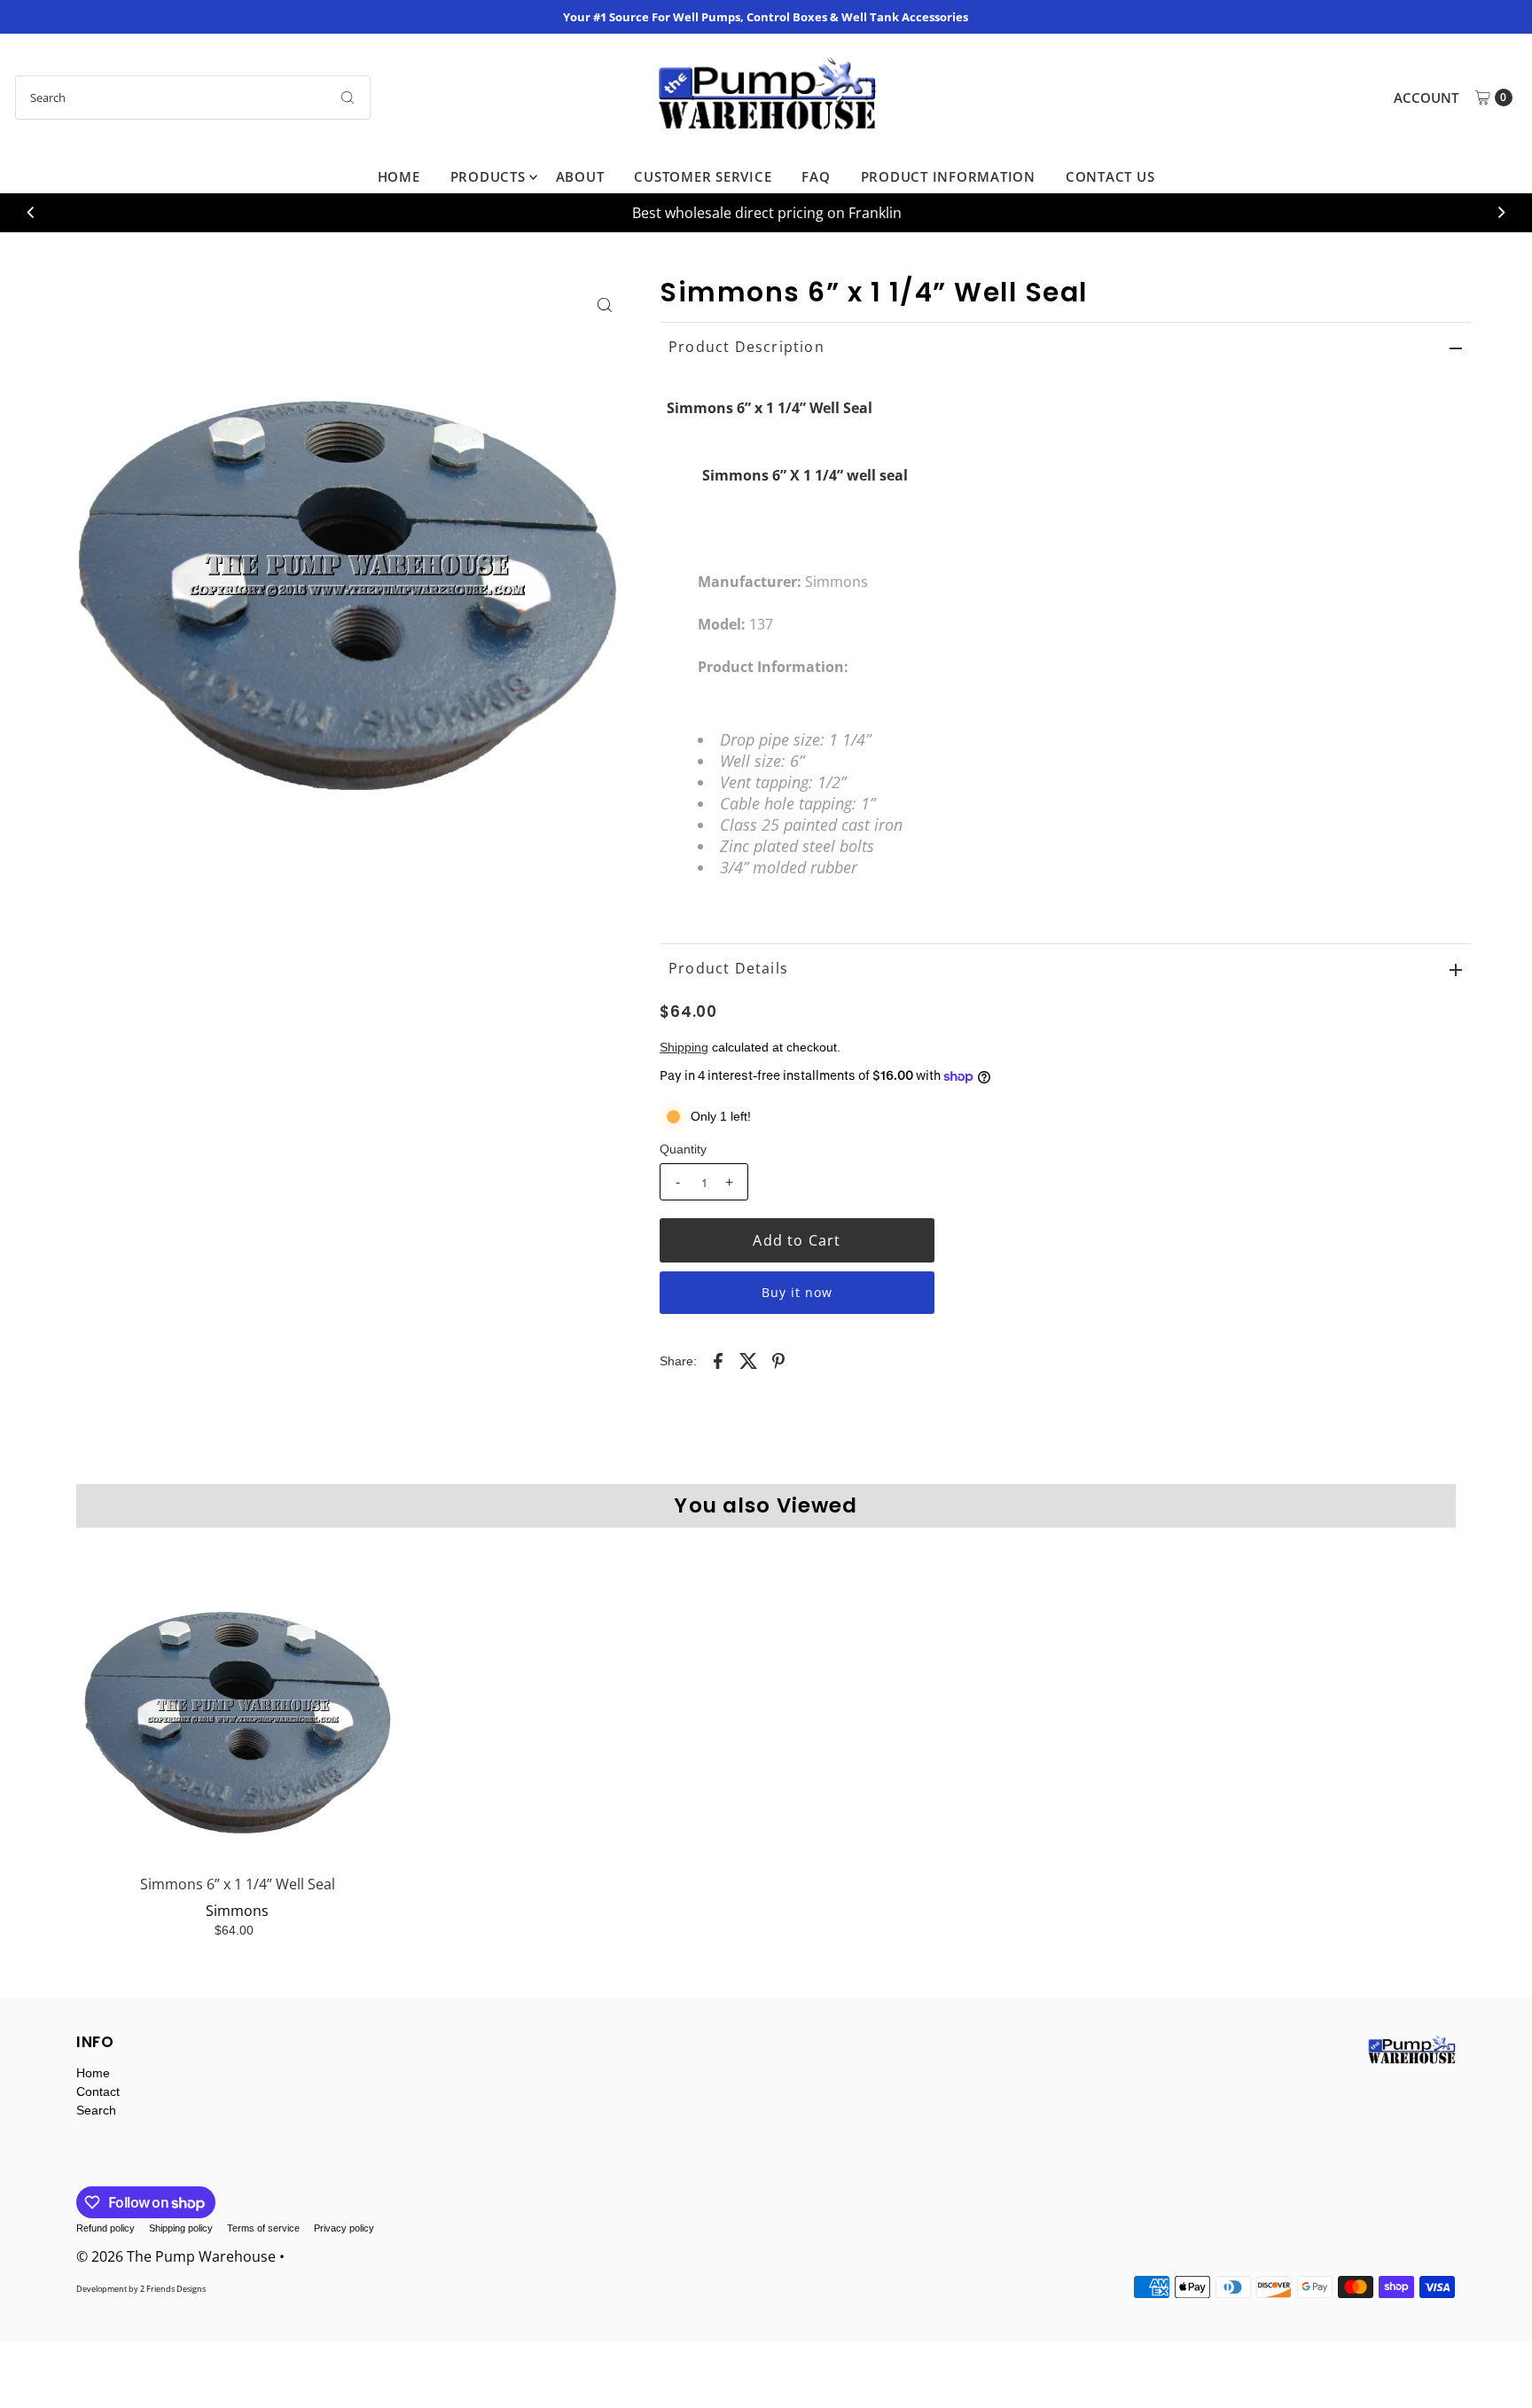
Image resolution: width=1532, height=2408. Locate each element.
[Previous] (31, 213)
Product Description (746, 347)
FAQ (816, 176)
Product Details (728, 968)
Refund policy (106, 2228)
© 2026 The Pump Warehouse (176, 2256)
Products (488, 176)
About (580, 176)
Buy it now (797, 1292)
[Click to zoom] (605, 305)
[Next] (1501, 213)
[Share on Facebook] (718, 1360)
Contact (98, 2091)
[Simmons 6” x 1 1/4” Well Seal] (237, 1704)
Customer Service (703, 176)
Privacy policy (344, 2228)
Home (399, 176)
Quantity (683, 1149)
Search (96, 2110)
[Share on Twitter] (748, 1360)
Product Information (948, 176)
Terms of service (263, 2228)
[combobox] (193, 98)
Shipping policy (181, 2228)
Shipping (684, 1047)
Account (1426, 98)
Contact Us (1110, 176)
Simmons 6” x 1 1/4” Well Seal (238, 1884)
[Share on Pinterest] (778, 1360)
